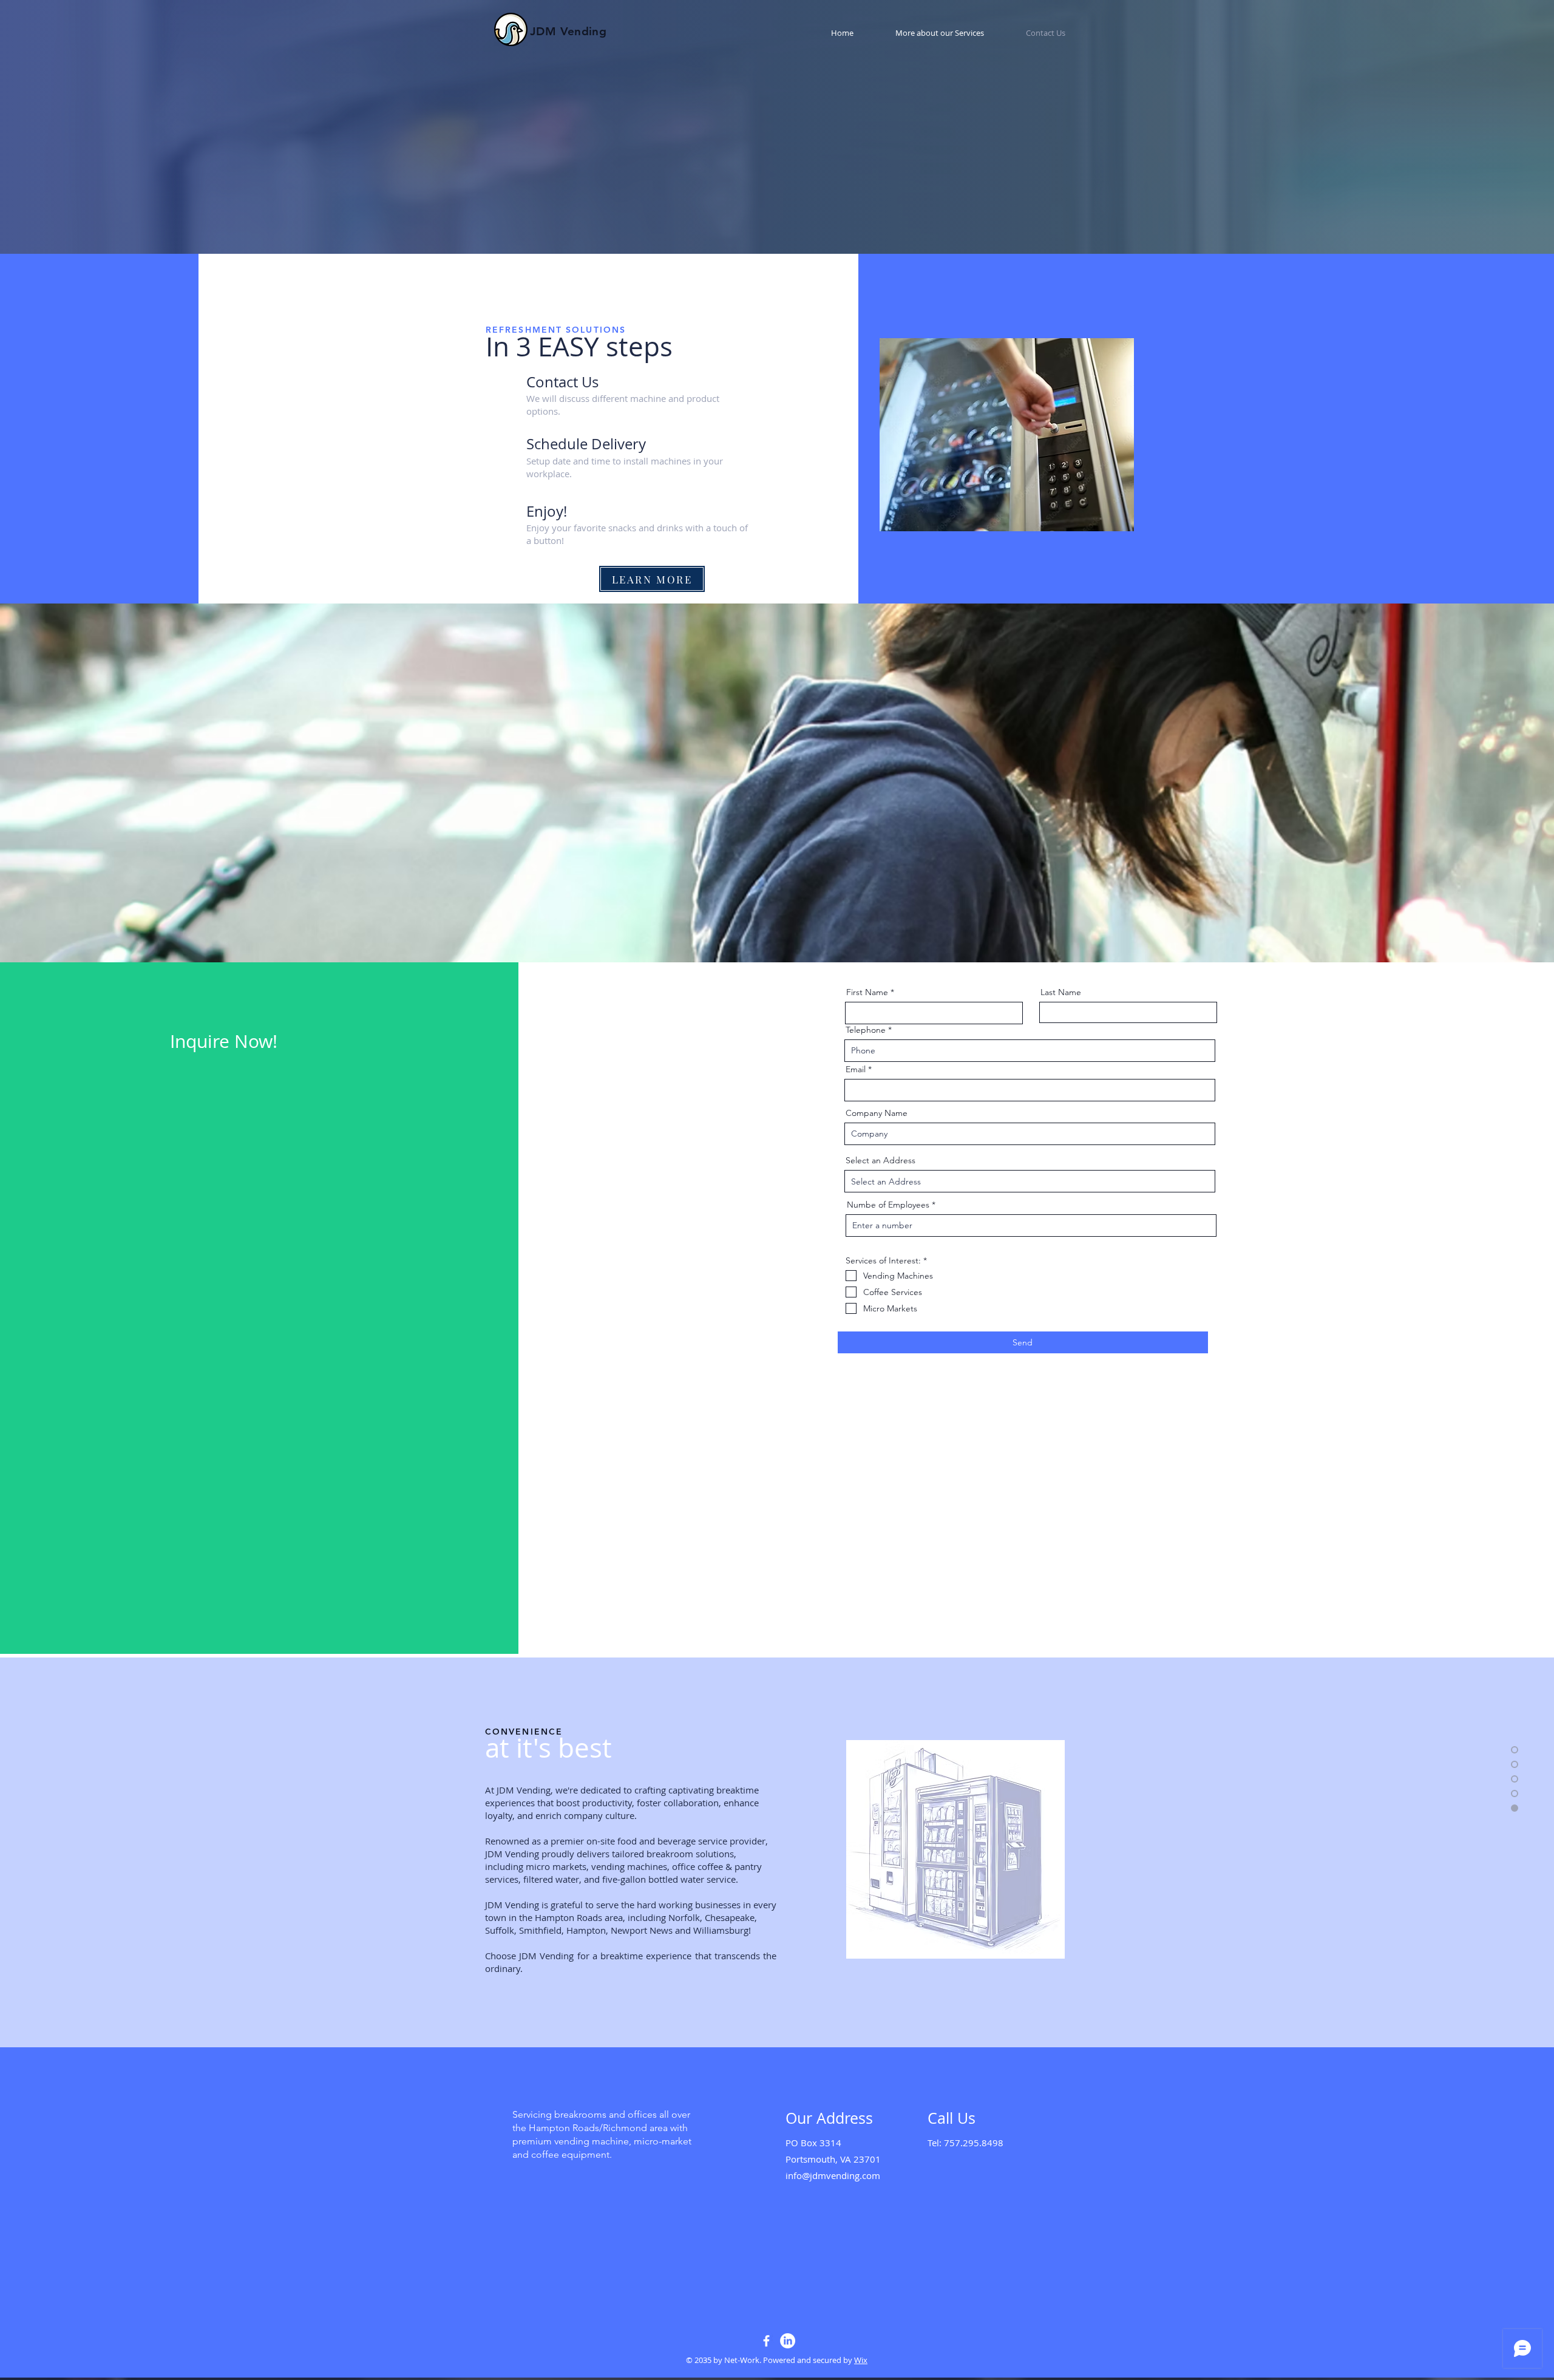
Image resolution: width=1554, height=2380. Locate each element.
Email (856, 1069)
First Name (867, 992)
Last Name (1061, 992)
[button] (928, 33)
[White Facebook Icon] (766, 2341)
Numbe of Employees (888, 1205)
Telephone (866, 1030)
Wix (861, 2360)
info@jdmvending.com (833, 2175)
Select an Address (880, 1160)
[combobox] (1030, 1181)
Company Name (877, 1113)
